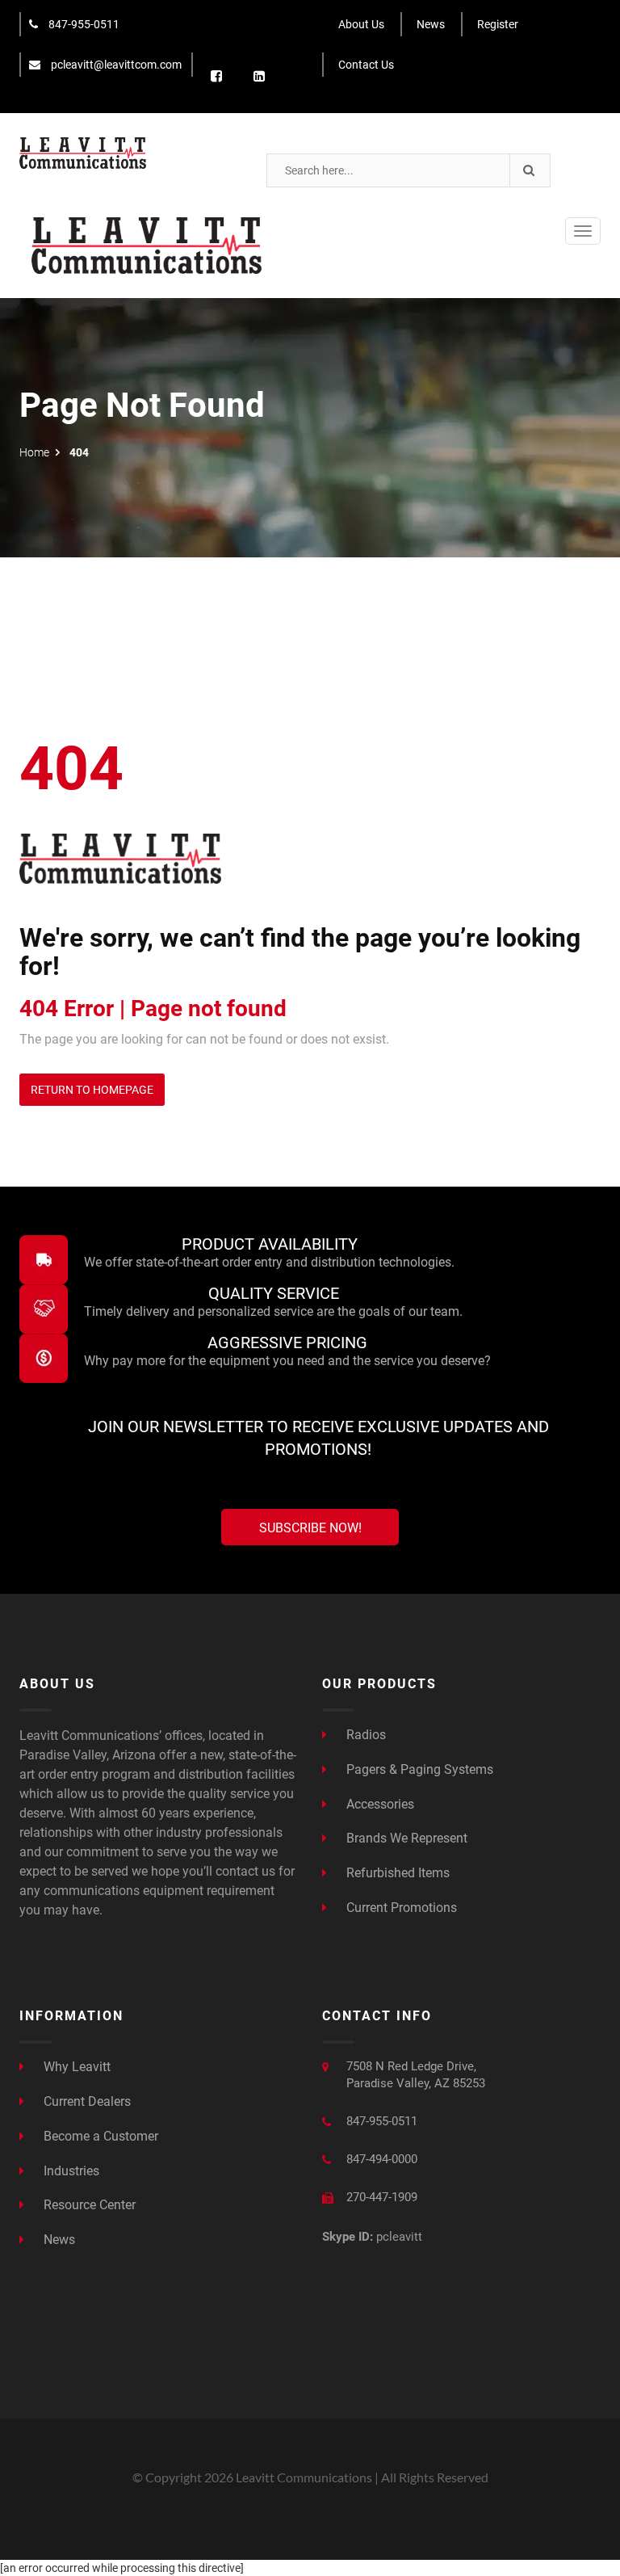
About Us (361, 24)
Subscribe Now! (310, 1528)
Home (34, 452)
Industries (70, 2171)
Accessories (379, 1804)
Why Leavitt (75, 2067)
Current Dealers (86, 2101)
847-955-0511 (83, 24)
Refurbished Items (396, 1873)
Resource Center (88, 2205)
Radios (364, 1735)
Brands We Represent (405, 1838)
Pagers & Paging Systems (418, 1769)
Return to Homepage (92, 1090)
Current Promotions (400, 1908)
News (431, 24)
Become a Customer (99, 2136)
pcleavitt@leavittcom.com (115, 65)
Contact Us (366, 65)
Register (498, 24)
